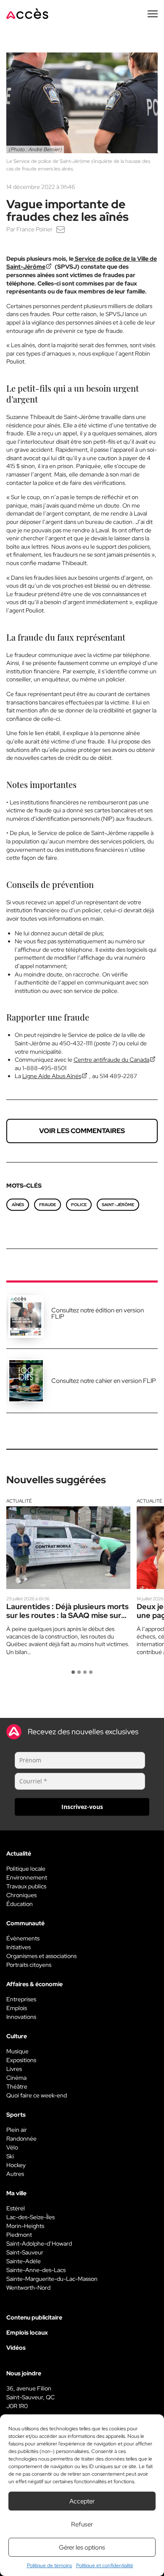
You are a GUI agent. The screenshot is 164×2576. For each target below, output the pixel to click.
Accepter (82, 2501)
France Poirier (34, 229)
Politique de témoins (49, 2566)
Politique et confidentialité (105, 2566)
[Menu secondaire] (153, 14)
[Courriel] (61, 229)
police (79, 1205)
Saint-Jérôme (118, 1205)
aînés (18, 1205)
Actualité (19, 1501)
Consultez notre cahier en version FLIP (104, 1381)
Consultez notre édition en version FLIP (98, 1313)
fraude (48, 1205)
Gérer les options (82, 2547)
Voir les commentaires (82, 1131)
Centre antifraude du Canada (111, 1060)
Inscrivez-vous (82, 1807)
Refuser (82, 2524)
